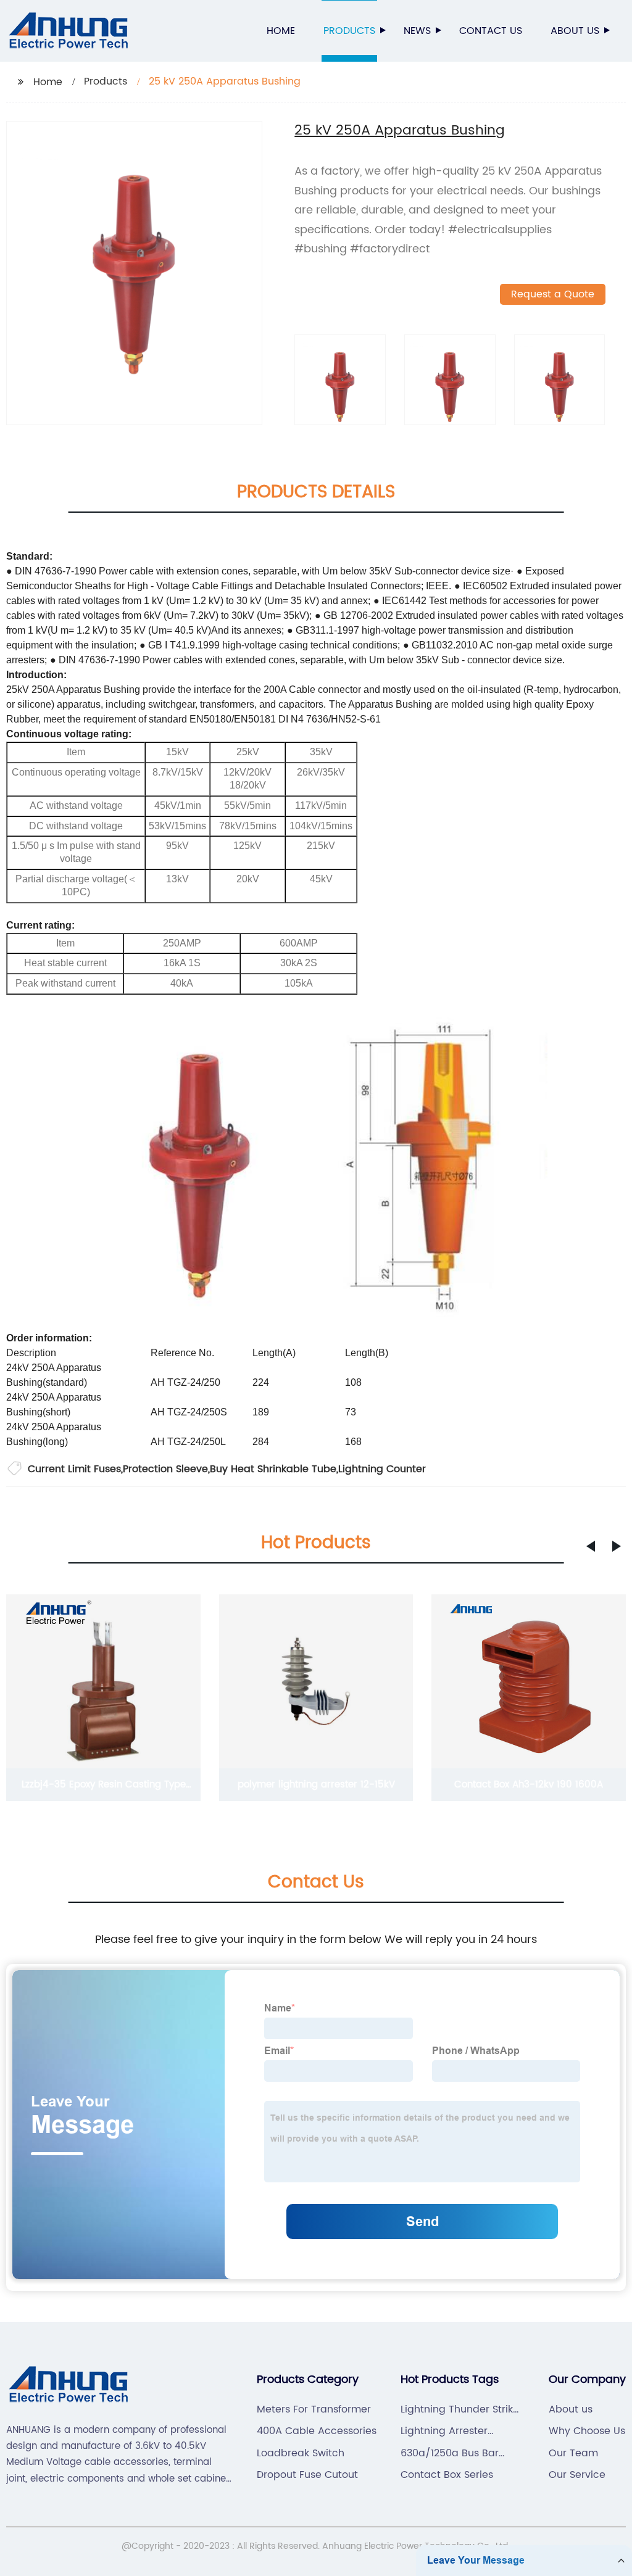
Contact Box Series (447, 2475)
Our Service (577, 2475)
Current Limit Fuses (74, 1469)
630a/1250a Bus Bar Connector (450, 2453)
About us (575, 31)
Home (281, 31)
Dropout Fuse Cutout (307, 2475)
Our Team (573, 2453)
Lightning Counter (382, 1469)
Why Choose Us (587, 2431)
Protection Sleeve (165, 1469)
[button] (591, 1546)
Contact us (491, 31)
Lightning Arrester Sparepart (444, 2431)
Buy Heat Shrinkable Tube (273, 1469)
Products (349, 31)
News (417, 31)
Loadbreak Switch (301, 2453)
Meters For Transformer (314, 2409)
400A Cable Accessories (317, 2431)
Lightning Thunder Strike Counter (460, 2409)
